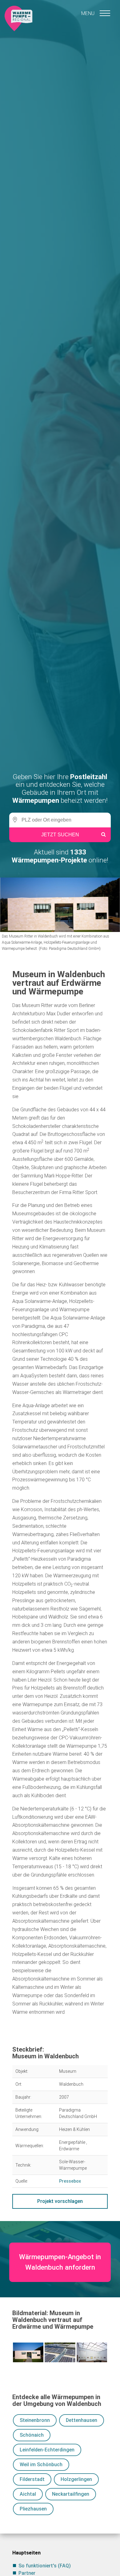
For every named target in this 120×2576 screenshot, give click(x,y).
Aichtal (28, 2494)
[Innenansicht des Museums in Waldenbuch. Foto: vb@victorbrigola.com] (92, 2352)
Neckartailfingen (71, 2494)
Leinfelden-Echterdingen (47, 2450)
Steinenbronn (35, 2420)
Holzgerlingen (76, 2479)
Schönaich (32, 2435)
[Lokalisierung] (14, 820)
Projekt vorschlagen (60, 2201)
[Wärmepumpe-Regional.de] (18, 18)
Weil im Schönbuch (41, 2465)
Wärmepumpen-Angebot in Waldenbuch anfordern (60, 2262)
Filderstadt (32, 2479)
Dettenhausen (82, 2420)
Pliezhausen (33, 2509)
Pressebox (70, 2181)
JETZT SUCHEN (60, 835)
